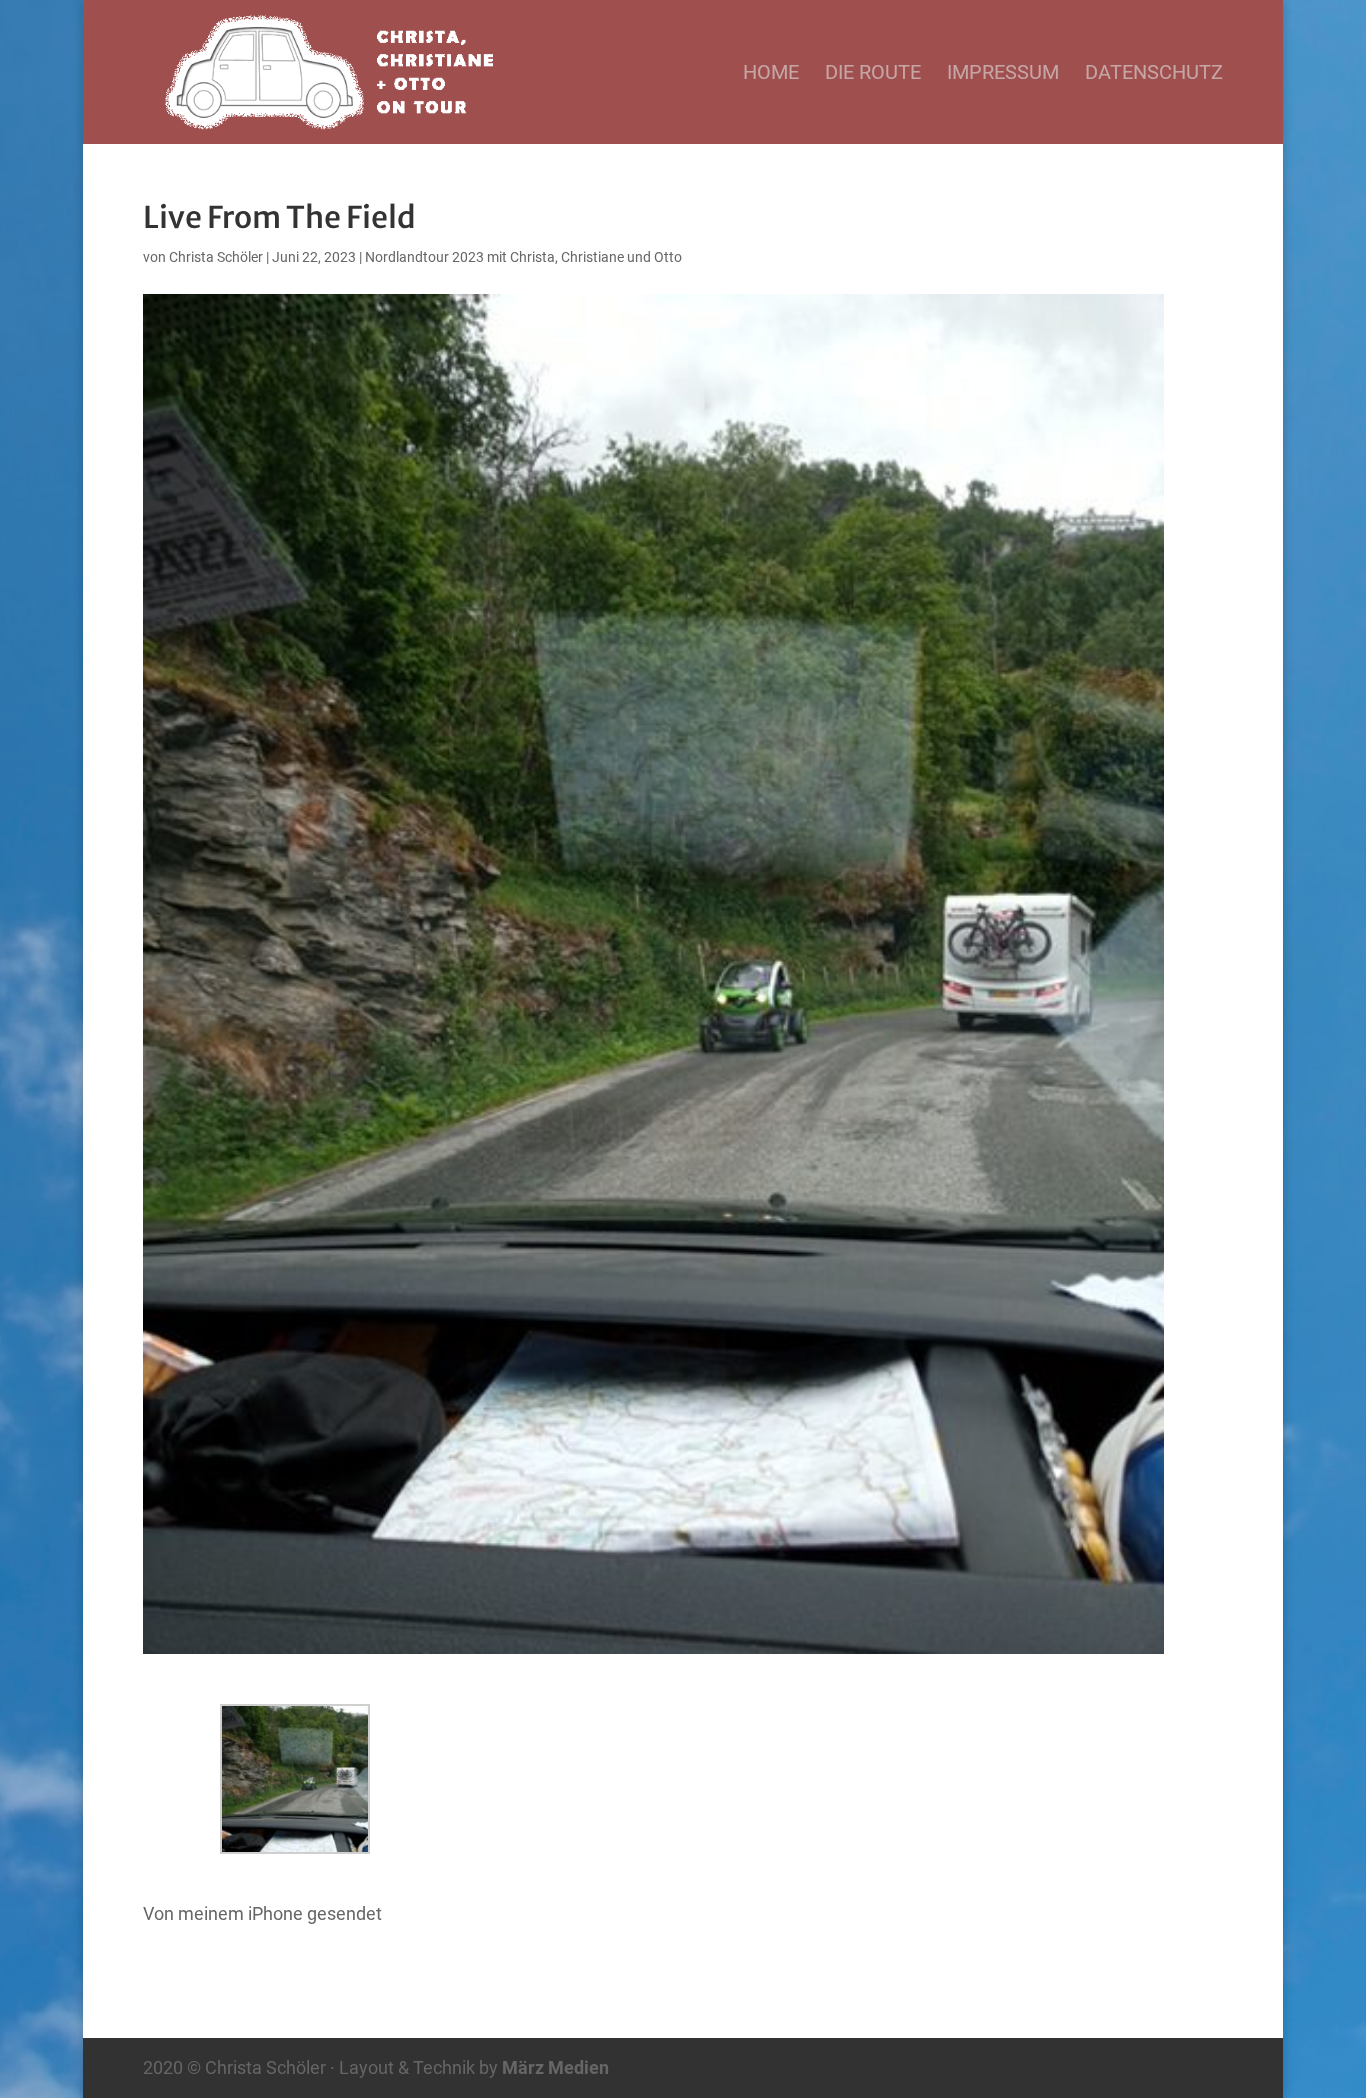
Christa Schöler (216, 257)
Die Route (873, 74)
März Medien (555, 2067)
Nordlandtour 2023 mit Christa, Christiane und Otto (523, 257)
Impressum (1003, 74)
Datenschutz (1154, 74)
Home (771, 74)
